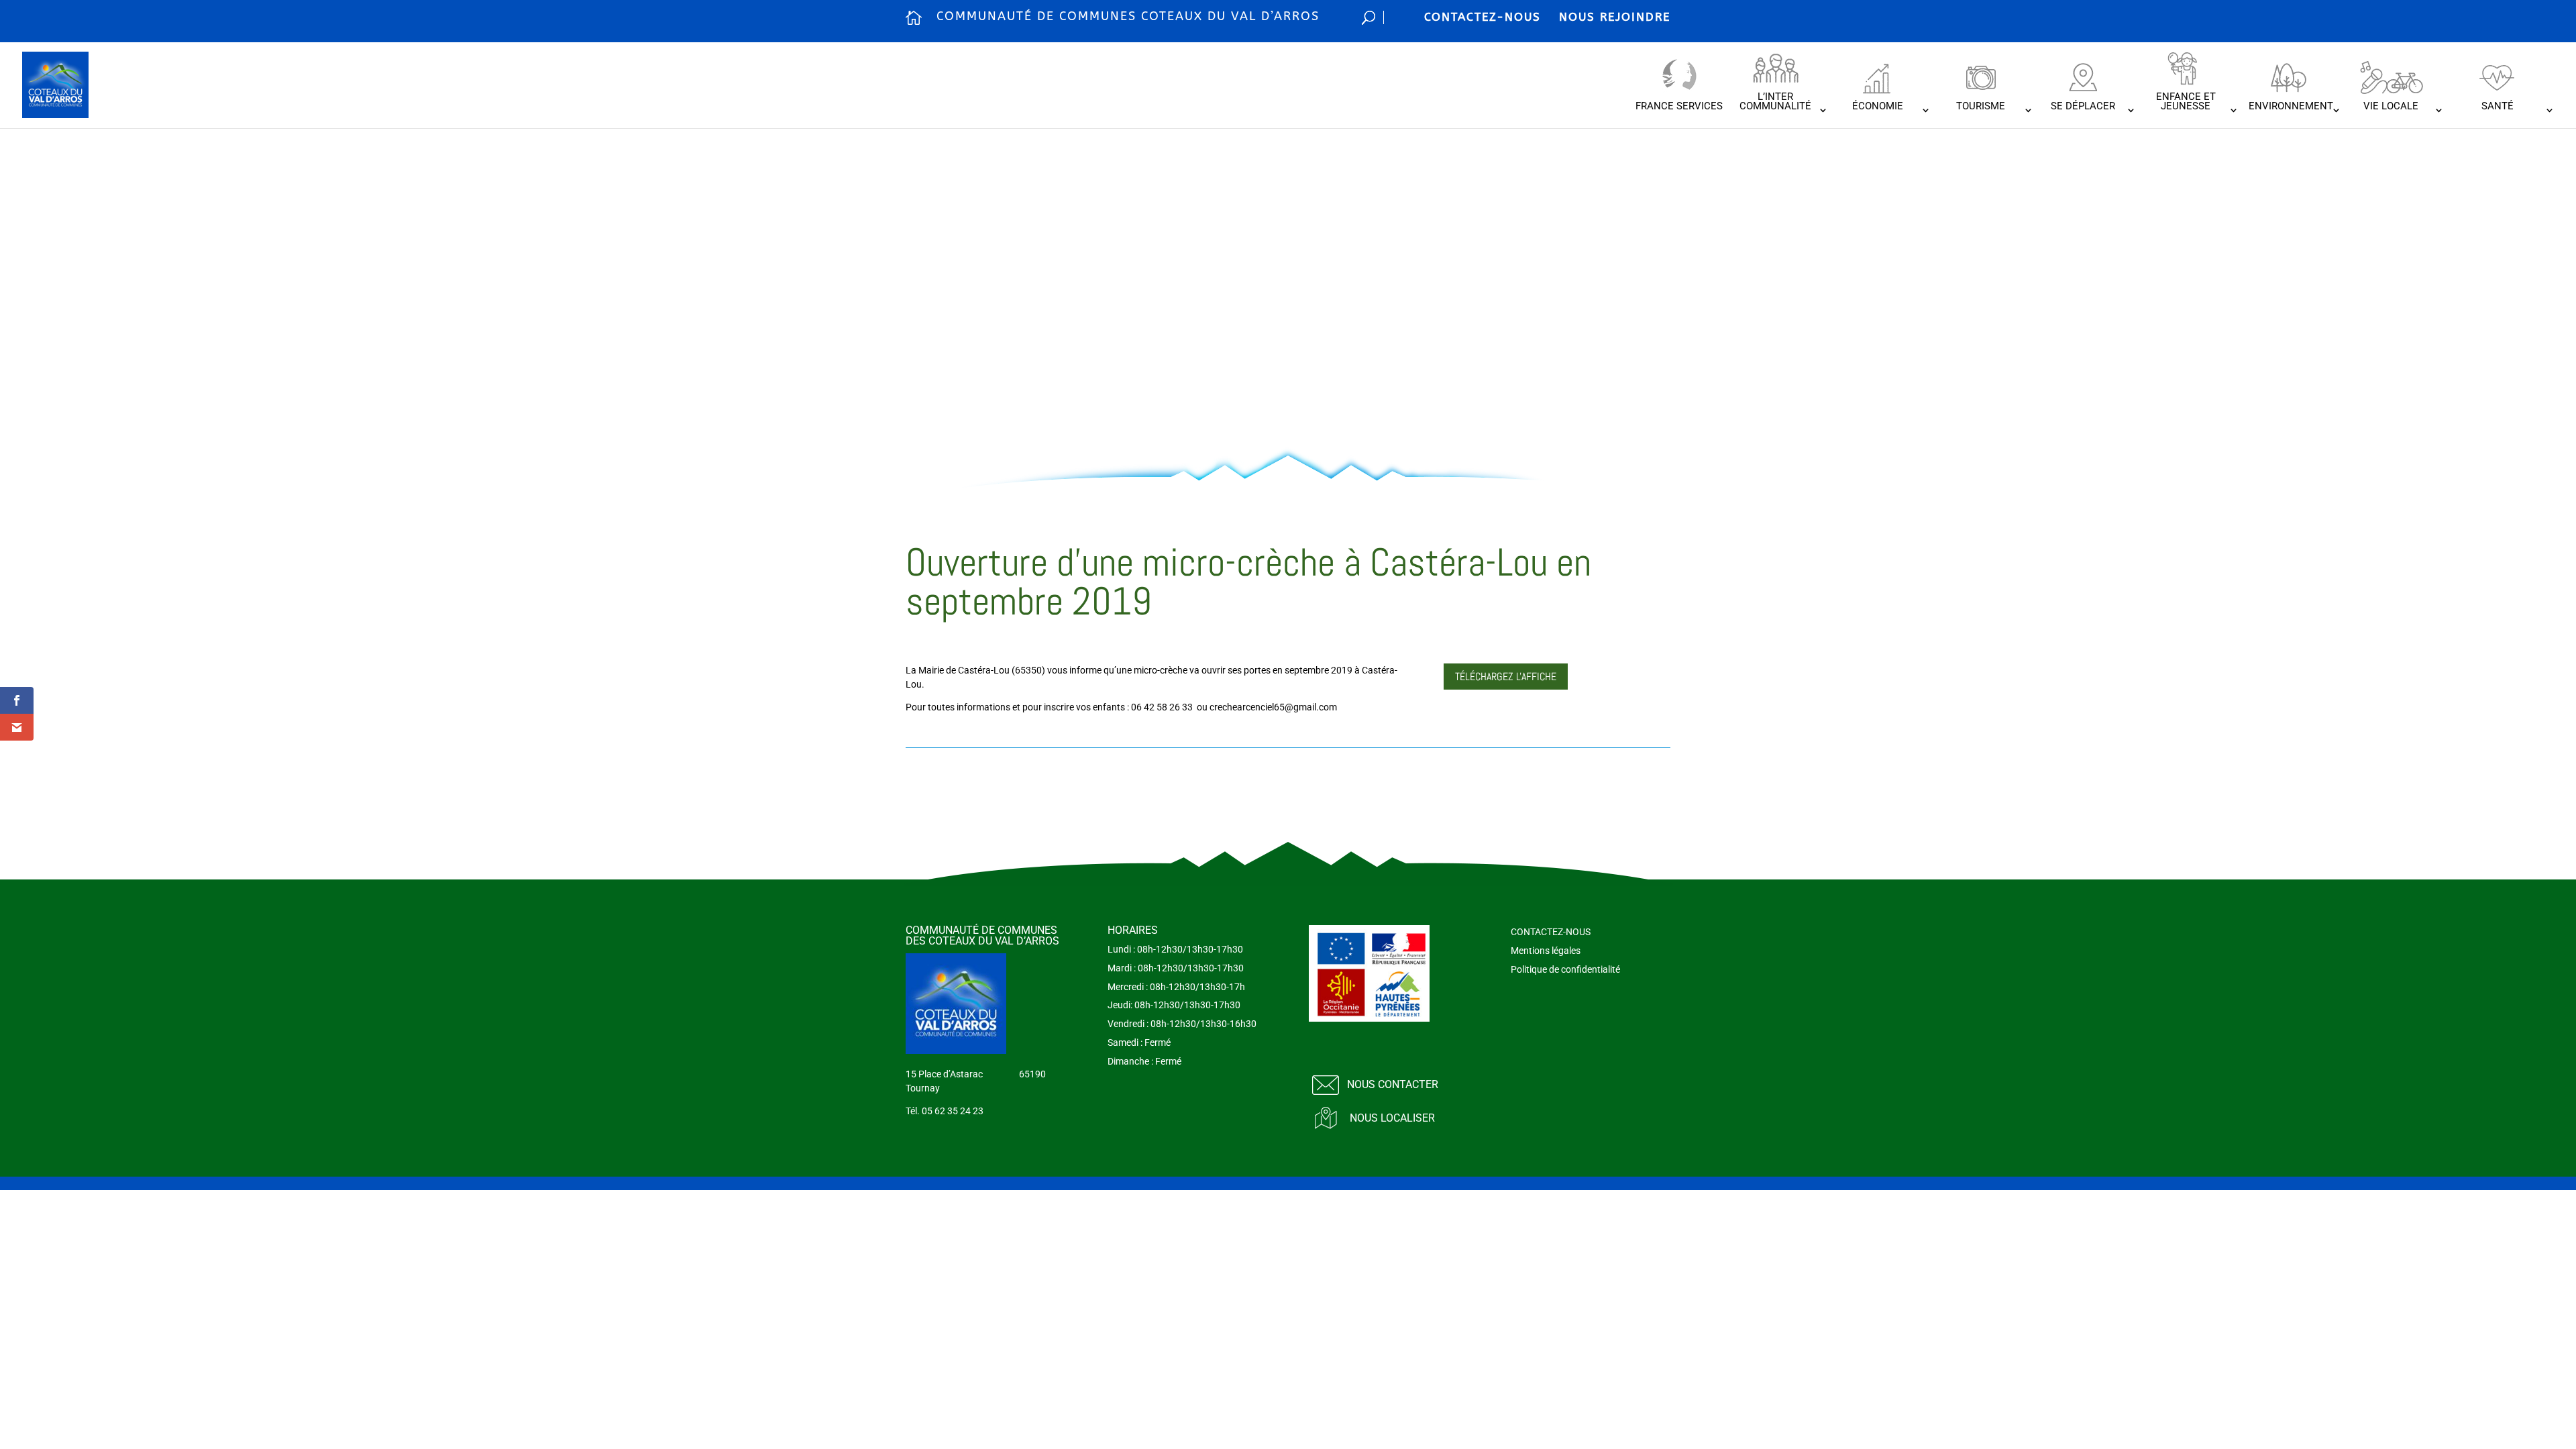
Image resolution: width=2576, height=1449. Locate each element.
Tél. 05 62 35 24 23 (945, 1111)
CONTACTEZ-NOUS (1483, 17)
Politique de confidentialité (1565, 969)
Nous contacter (1393, 1084)
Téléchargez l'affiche (1506, 677)
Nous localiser (1392, 1118)
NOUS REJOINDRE (1615, 17)
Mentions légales (1546, 951)
